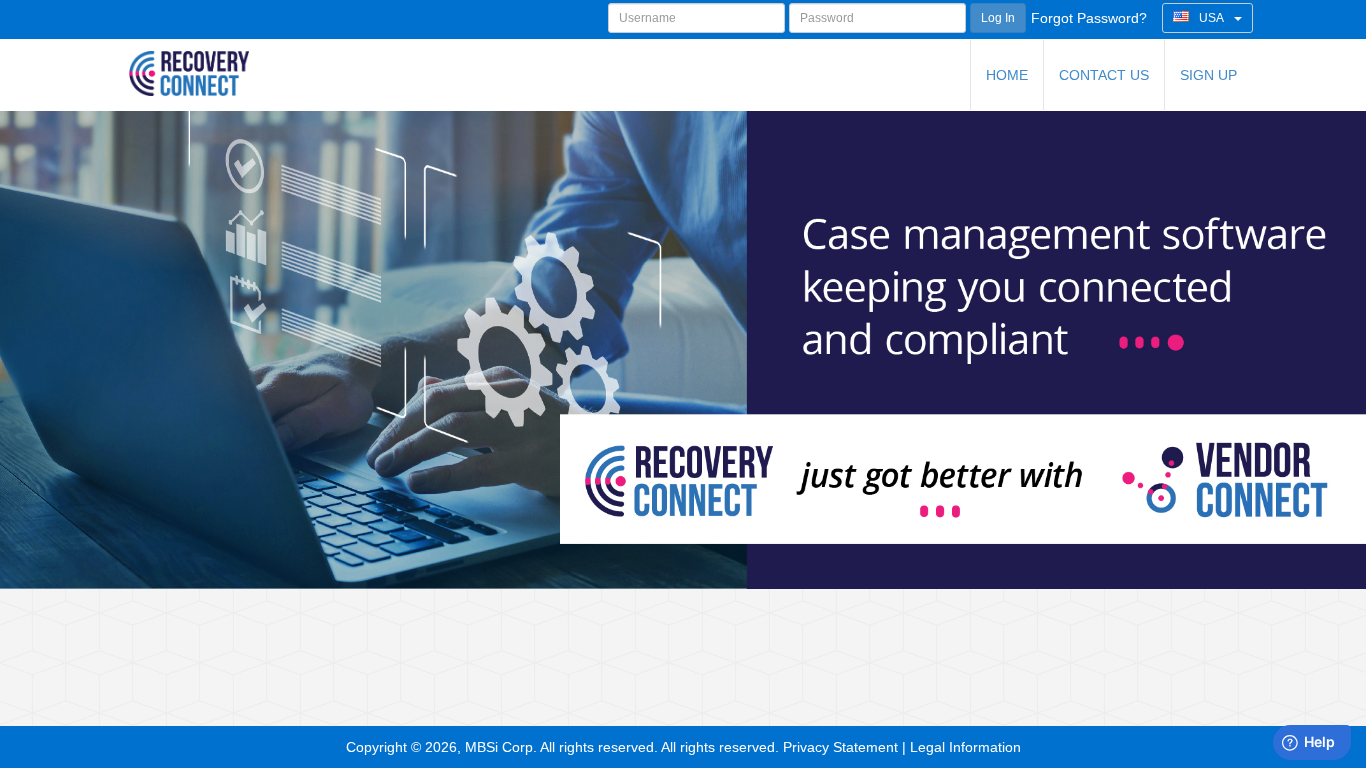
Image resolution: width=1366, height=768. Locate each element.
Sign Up (1208, 75)
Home (1007, 75)
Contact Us (1104, 75)
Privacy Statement (840, 747)
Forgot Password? (1089, 18)
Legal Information (965, 747)
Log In (998, 18)
